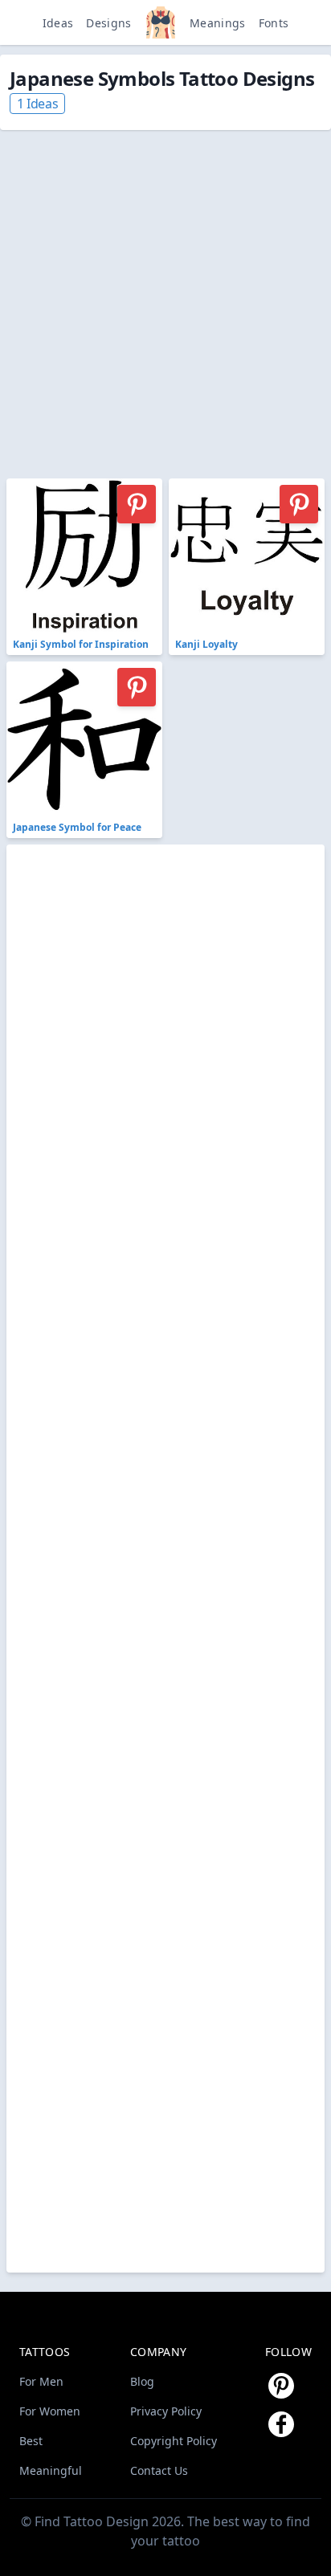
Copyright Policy (174, 2441)
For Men (41, 2381)
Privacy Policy (166, 2411)
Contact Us (159, 2470)
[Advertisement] (165, 295)
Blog (142, 2381)
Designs (108, 23)
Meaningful (51, 2470)
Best (31, 2441)
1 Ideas (37, 104)
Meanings (218, 23)
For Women (50, 2411)
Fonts (274, 23)
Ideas (58, 23)
